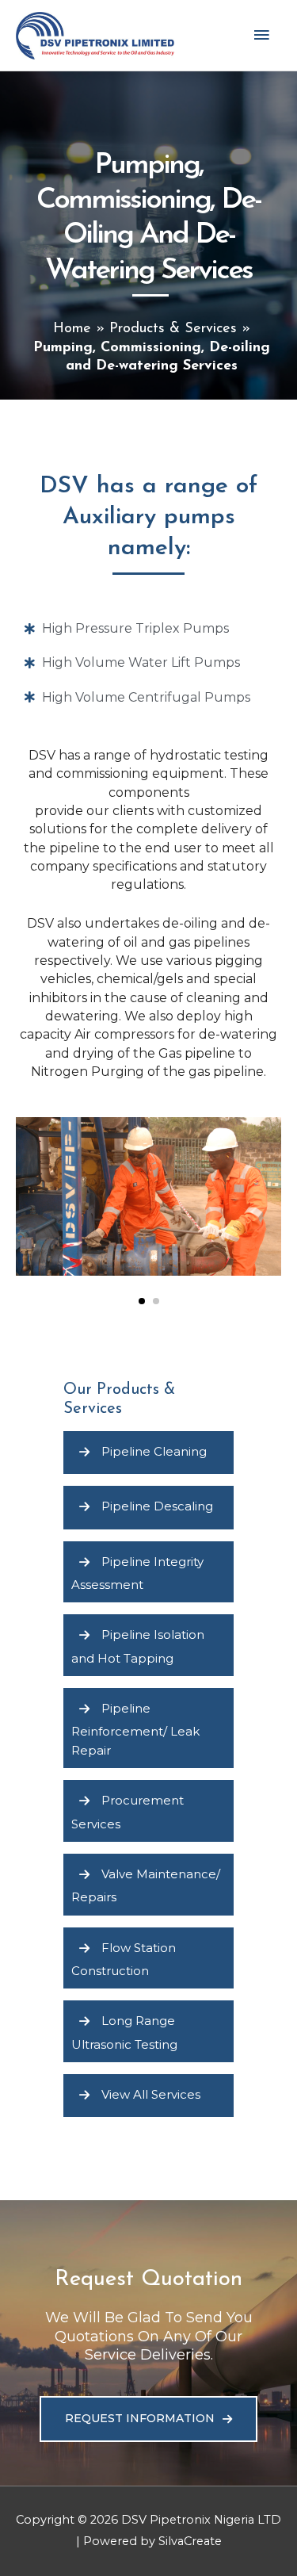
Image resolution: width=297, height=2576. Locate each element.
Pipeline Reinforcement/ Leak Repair (135, 1729)
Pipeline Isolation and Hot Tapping (138, 1646)
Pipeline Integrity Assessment (137, 1573)
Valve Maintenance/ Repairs (146, 1885)
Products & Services (173, 329)
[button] (142, 1301)
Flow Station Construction (124, 1959)
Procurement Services (128, 1812)
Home (72, 329)
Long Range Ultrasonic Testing (124, 2032)
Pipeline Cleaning (154, 1451)
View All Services (151, 2094)
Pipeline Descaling (157, 1506)
